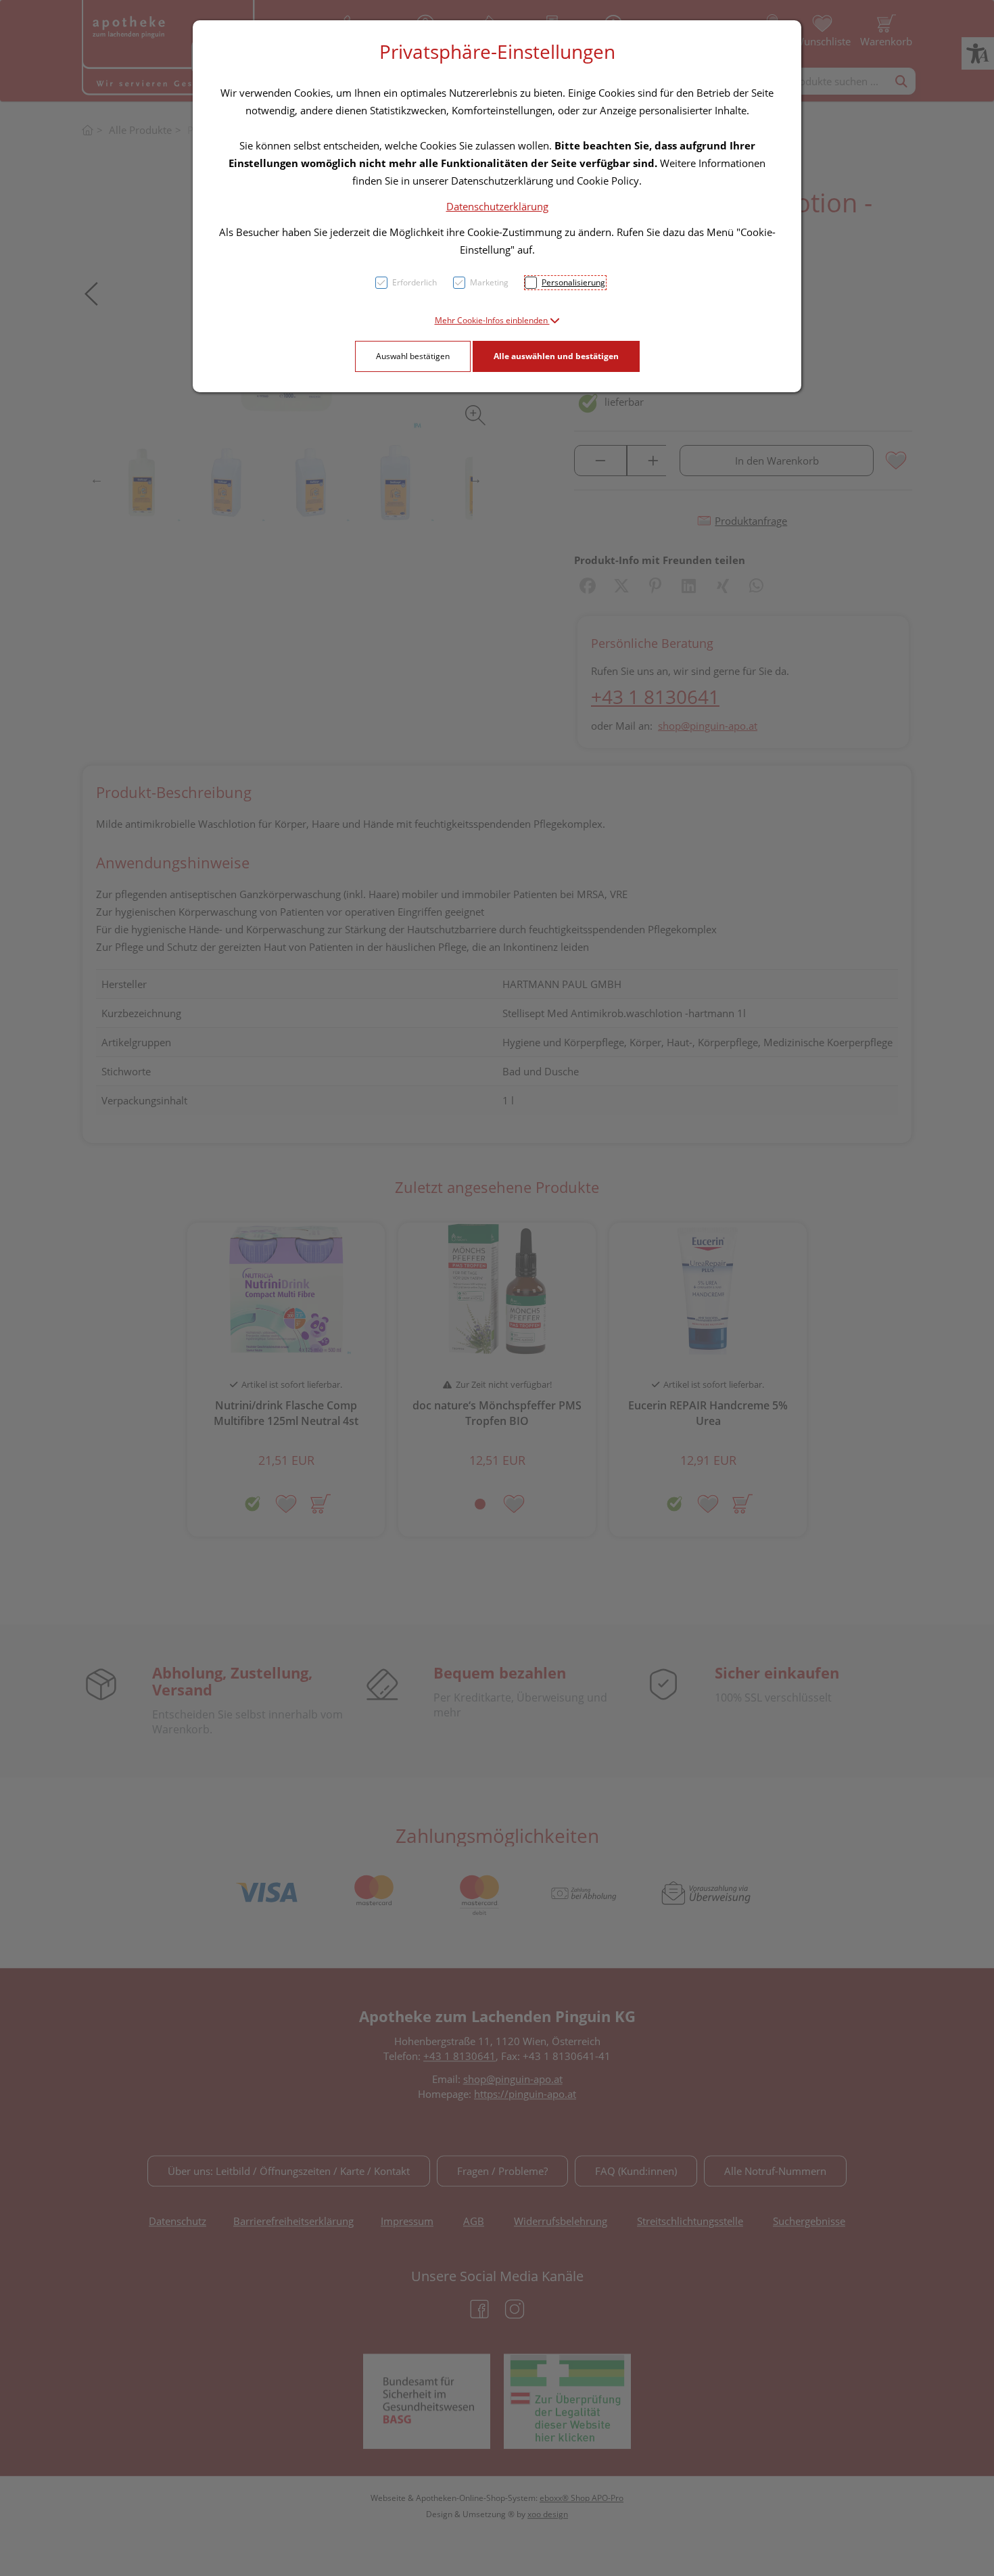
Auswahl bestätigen (413, 356)
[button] (497, 320)
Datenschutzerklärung (497, 206)
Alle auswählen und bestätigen (556, 356)
